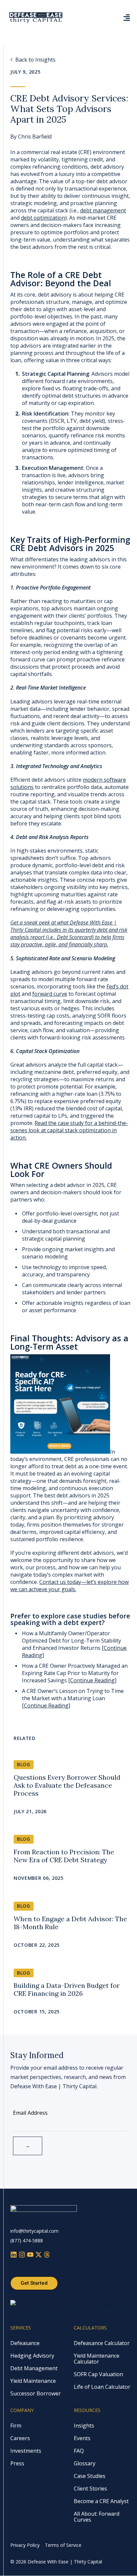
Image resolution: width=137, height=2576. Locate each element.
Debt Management (34, 2368)
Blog (24, 1764)
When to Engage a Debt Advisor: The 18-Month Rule (70, 1923)
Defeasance (25, 2343)
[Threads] (47, 2255)
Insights (84, 2426)
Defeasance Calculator (102, 2343)
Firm (16, 2426)
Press (17, 2463)
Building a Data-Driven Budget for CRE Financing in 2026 (67, 1989)
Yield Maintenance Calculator (97, 2359)
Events (82, 2438)
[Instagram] (23, 2255)
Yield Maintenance (33, 2381)
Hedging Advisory (32, 2356)
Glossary (85, 2463)
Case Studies (90, 2476)
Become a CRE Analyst (101, 2501)
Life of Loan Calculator (102, 2387)
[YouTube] (31, 2255)
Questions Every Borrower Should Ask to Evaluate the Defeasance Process (67, 1785)
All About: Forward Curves (97, 2517)
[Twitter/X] (39, 2255)
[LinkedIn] (14, 2255)
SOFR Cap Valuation (98, 2374)
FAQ (79, 2451)
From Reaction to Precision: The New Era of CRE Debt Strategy (64, 1856)
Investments (26, 2451)
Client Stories (90, 2489)
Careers (20, 2438)
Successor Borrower (36, 2393)
